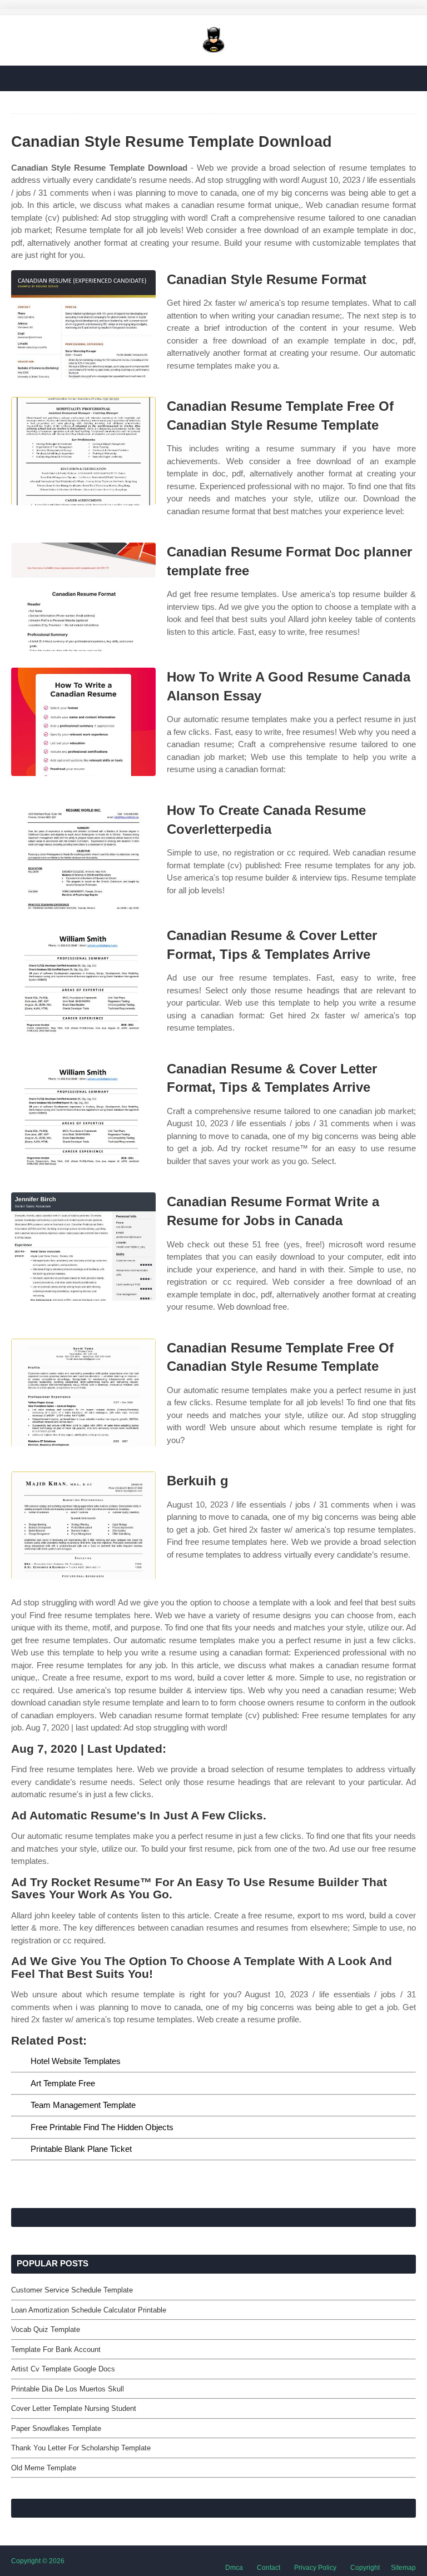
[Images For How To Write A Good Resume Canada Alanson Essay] (83, 722)
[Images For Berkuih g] (83, 1526)
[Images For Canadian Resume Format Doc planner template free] (83, 597)
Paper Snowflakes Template (56, 2428)
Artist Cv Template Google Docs (63, 2369)
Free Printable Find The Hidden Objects (102, 2127)
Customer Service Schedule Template (72, 2290)
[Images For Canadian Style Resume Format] (83, 324)
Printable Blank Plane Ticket (81, 2149)
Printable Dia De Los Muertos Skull (68, 2389)
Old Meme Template (44, 2468)
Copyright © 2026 (38, 2561)
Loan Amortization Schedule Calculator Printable (89, 2310)
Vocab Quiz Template (46, 2329)
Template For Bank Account (56, 2349)
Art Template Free (63, 2083)
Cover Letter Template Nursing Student (74, 2408)
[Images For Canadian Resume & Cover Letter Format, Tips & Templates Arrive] (83, 980)
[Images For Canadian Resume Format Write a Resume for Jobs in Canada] (83, 1247)
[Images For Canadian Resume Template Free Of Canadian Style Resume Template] (83, 451)
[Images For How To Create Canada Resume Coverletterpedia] (83, 855)
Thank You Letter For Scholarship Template (81, 2448)
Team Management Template (83, 2105)
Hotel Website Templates (76, 2061)
